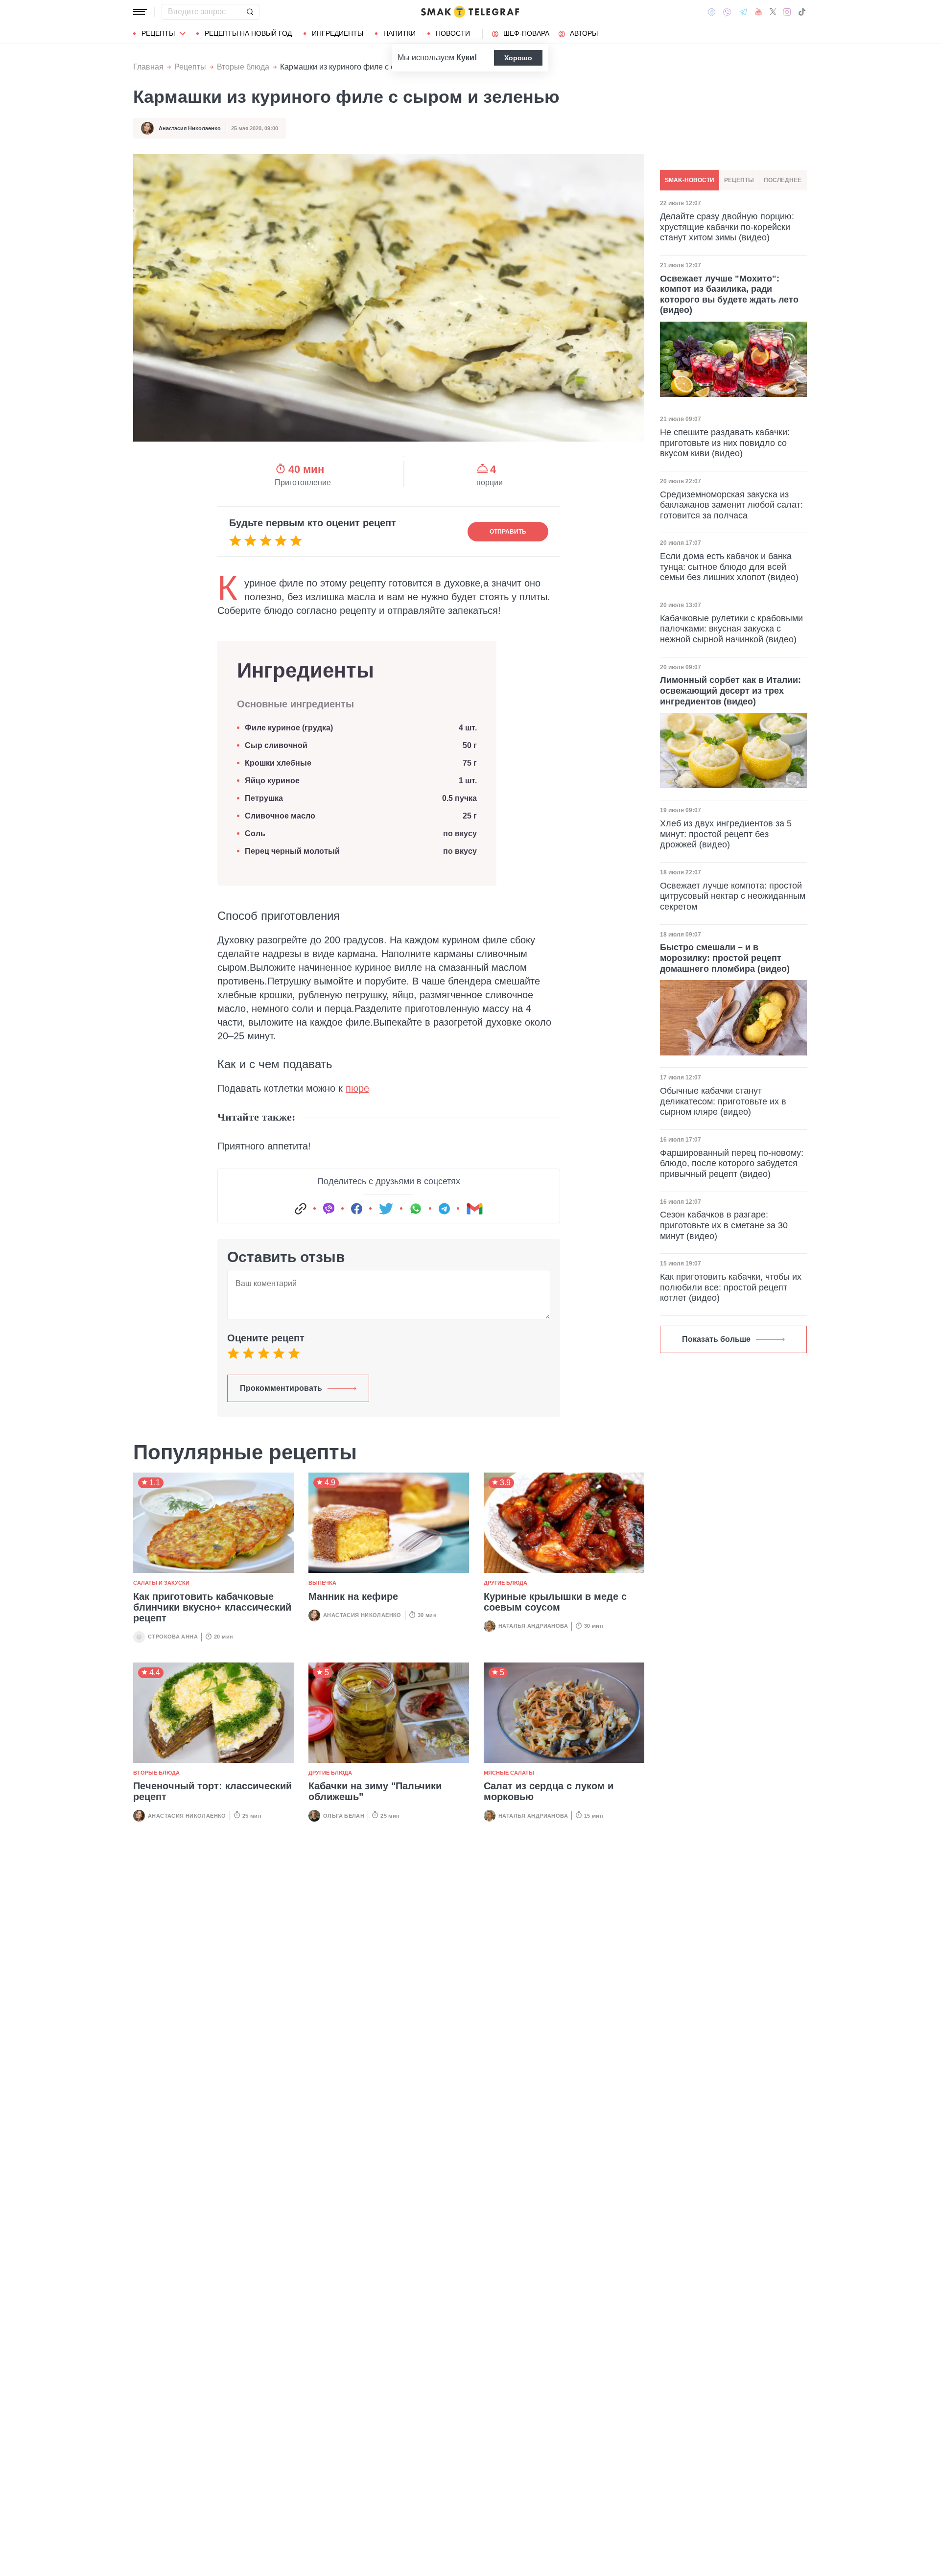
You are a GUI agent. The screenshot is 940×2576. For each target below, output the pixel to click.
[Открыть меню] (140, 12)
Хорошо (518, 58)
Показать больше (716, 1339)
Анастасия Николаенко (190, 128)
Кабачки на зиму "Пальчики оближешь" (375, 1791)
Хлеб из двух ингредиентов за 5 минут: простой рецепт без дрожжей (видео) (726, 834)
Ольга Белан (344, 1816)
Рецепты (158, 33)
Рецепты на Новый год (248, 33)
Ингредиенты (338, 33)
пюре (357, 1088)
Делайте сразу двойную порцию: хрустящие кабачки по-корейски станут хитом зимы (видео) (727, 227)
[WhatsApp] (416, 1209)
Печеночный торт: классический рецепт (212, 1791)
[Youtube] (759, 12)
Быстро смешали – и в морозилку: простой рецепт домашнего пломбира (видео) (725, 958)
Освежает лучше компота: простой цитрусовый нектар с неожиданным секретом (733, 896)
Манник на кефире (353, 1596)
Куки (465, 58)
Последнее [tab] (783, 180)
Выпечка (322, 1583)
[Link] (301, 1209)
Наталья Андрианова (533, 1626)
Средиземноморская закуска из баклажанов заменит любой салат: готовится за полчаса (731, 505)
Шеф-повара (526, 33)
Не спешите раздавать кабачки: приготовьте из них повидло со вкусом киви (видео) (725, 443)
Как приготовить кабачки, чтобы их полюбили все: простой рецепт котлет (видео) (731, 1287)
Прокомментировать (281, 1388)
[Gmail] (474, 1209)
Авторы (584, 33)
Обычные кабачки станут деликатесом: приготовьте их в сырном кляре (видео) (723, 1101)
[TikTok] (802, 12)
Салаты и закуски (161, 1583)
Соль (255, 833)
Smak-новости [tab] (690, 180)
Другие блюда (505, 1583)
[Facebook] (712, 12)
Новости (453, 33)
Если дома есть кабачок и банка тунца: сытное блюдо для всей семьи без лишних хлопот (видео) (729, 567)
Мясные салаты (509, 1773)
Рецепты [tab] (739, 180)
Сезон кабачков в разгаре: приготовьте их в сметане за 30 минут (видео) (724, 1225)
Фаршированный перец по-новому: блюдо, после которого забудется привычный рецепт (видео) (732, 1163)
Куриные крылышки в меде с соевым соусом (555, 1602)
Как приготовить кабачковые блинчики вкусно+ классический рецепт (212, 1607)
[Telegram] (743, 12)
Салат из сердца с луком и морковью (549, 1791)
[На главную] (470, 12)
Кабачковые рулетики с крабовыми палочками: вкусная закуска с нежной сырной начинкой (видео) (731, 629)
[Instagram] (787, 12)
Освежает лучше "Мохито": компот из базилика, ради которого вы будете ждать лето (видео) (729, 294)
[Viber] (727, 12)
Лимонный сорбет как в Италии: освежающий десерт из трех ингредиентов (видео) (730, 691)
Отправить (508, 532)
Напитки (399, 33)
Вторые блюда (243, 67)
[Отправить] (250, 12)
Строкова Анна (173, 1637)
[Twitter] (773, 12)
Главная (148, 67)
